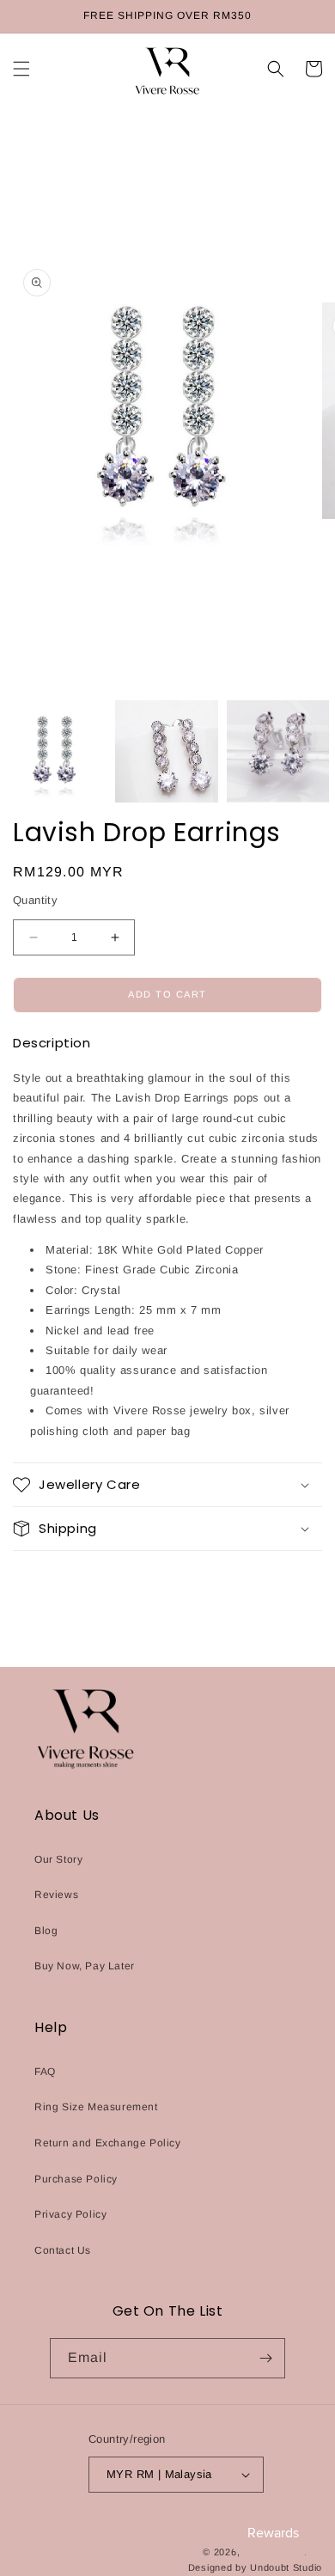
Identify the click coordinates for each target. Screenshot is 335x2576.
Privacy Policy (70, 2214)
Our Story (58, 1859)
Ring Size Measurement (96, 2107)
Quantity (35, 900)
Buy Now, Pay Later (85, 1966)
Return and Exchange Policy (108, 2143)
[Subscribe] (265, 2358)
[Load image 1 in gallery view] (55, 751)
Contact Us (63, 2250)
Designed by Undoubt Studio (255, 2567)
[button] (21, 69)
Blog (46, 1931)
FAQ (45, 2072)
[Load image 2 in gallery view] (166, 751)
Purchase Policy (76, 2179)
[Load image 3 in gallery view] (278, 751)
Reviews (56, 1895)
